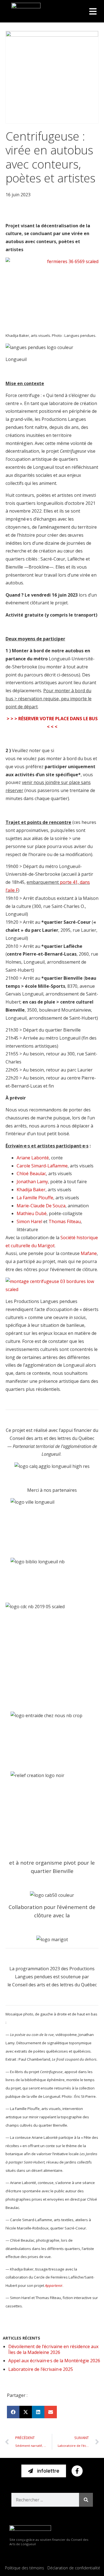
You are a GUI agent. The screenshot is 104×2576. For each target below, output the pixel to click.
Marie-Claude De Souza (41, 1206)
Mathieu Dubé (32, 1213)
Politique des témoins (25, 2568)
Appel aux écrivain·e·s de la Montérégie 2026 (54, 2361)
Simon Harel (29, 1221)
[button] (93, 11)
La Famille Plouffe (35, 1198)
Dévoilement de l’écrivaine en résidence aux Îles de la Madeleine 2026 (53, 2349)
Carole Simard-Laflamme (42, 1166)
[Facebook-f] (77, 2471)
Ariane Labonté (33, 1158)
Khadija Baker (31, 1190)
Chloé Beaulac (31, 1174)
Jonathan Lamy (32, 1182)
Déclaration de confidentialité (74, 2568)
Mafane (89, 1253)
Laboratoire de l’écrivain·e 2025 (41, 2369)
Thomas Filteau (65, 1221)
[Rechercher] (86, 2500)
